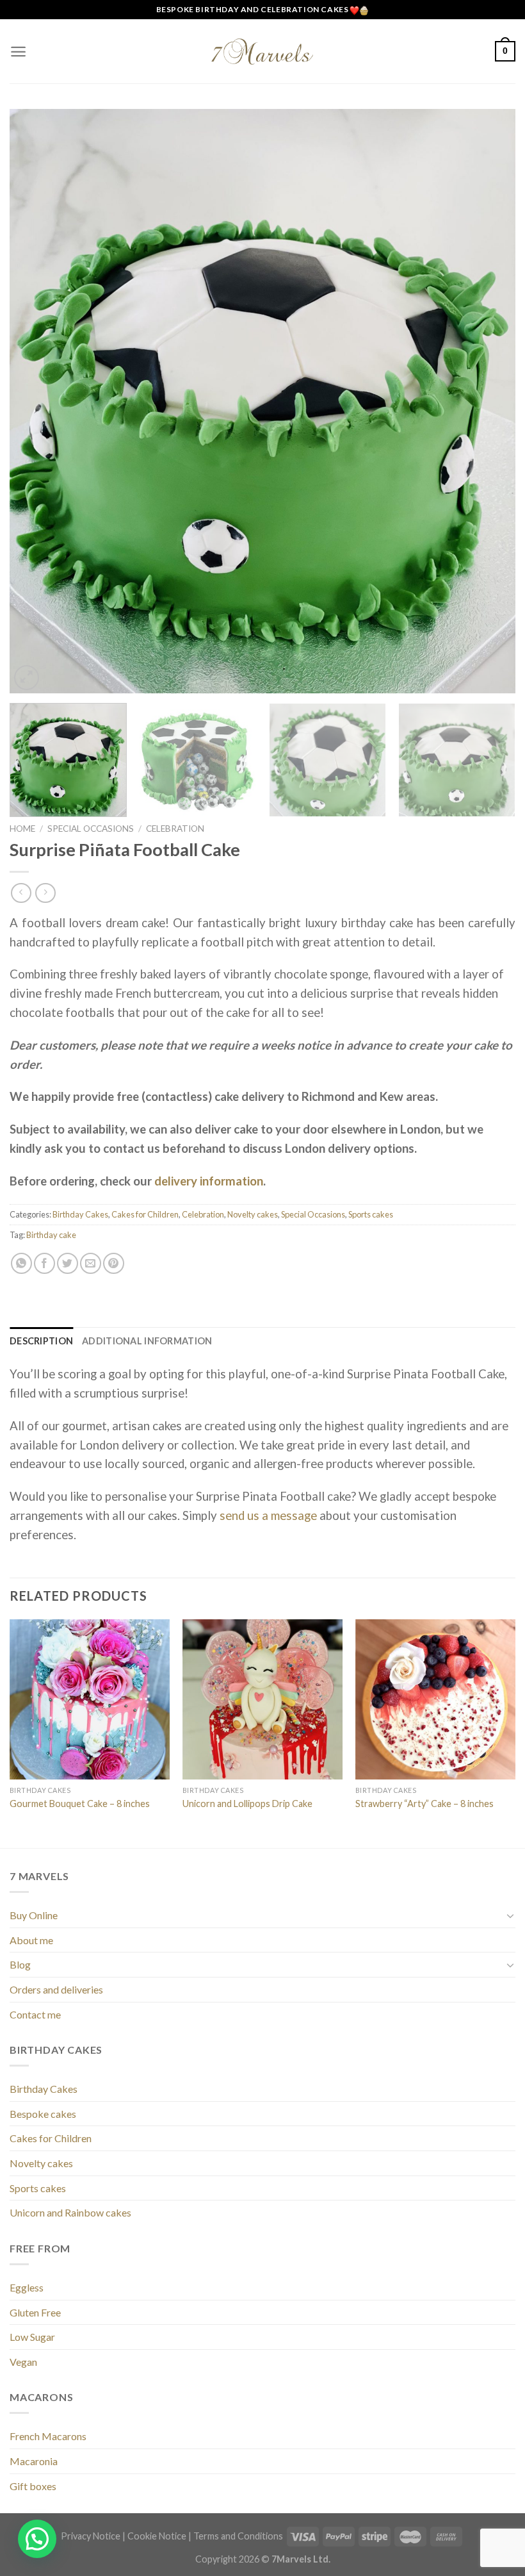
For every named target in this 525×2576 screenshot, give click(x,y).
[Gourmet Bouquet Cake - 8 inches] (90, 1699)
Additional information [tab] (147, 1341)
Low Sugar (32, 2337)
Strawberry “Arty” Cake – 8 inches (424, 1804)
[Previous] (36, 401)
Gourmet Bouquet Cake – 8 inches (80, 1804)
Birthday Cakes (80, 1214)
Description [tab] (41, 1341)
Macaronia (34, 2461)
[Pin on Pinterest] (114, 1263)
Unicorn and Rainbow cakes (70, 2212)
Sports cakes (371, 1214)
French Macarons (48, 2436)
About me (31, 1940)
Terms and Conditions (238, 2536)
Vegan (23, 2362)
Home (22, 829)
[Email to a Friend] (91, 1263)
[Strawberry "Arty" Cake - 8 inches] (435, 1699)
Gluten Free (35, 2312)
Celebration (175, 829)
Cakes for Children (145, 1214)
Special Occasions (91, 829)
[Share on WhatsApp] (21, 1263)
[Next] (489, 401)
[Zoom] (27, 678)
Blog (20, 1964)
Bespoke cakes (43, 2114)
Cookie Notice (157, 2536)
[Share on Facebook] (44, 1263)
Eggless (27, 2287)
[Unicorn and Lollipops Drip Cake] (262, 1699)
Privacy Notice (91, 2536)
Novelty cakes (253, 1214)
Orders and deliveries (56, 1989)
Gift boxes (33, 2486)
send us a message (267, 1515)
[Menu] (18, 52)
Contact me (35, 2014)
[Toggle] (510, 1915)
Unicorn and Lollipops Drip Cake (247, 1804)
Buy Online (34, 1915)
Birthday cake (51, 1235)
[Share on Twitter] (68, 1263)
